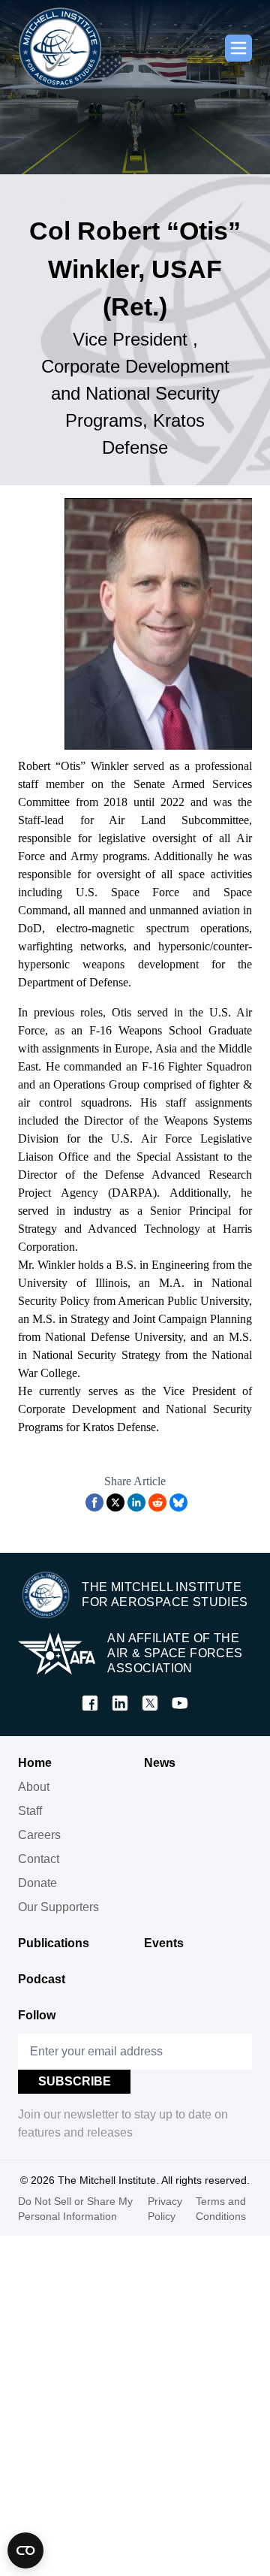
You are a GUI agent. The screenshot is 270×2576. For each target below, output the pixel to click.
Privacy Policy (165, 2209)
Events (164, 1943)
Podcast (42, 1979)
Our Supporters (58, 1907)
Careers (39, 1835)
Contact (39, 1859)
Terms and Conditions (221, 2209)
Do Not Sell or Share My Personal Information (75, 2209)
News (160, 1763)
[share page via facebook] (94, 1502)
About (34, 1787)
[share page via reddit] (157, 1502)
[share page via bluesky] (178, 1502)
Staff (30, 1811)
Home (35, 1763)
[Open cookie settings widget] (25, 2550)
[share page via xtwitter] (115, 1502)
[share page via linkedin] (136, 1502)
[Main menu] (238, 48)
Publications (54, 1943)
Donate (37, 1883)
